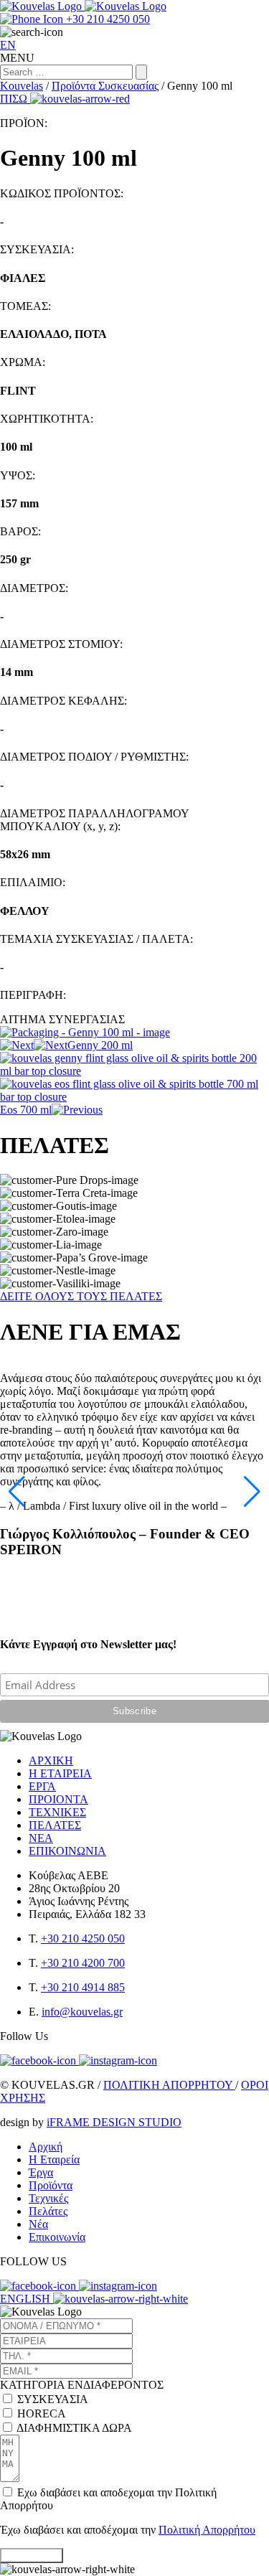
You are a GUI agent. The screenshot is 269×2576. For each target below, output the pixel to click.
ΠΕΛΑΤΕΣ (55, 1825)
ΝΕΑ (41, 1838)
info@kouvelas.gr (82, 2012)
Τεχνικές (48, 2198)
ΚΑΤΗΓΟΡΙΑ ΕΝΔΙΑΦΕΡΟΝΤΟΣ (82, 2385)
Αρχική (46, 2147)
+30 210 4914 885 (83, 1987)
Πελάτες (48, 2211)
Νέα (38, 2224)
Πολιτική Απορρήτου (207, 2530)
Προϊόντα (51, 2185)
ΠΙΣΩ (15, 99)
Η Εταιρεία (54, 2159)
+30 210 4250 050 (83, 1938)
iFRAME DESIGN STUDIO (114, 2122)
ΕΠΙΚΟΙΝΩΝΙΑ (67, 1851)
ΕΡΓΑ (42, 1786)
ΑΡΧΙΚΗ (51, 1761)
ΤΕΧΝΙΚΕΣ (57, 1812)
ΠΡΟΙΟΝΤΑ (58, 1799)
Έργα (41, 2172)
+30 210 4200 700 (83, 1963)
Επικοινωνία (57, 2237)
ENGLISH (27, 2299)
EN (8, 45)
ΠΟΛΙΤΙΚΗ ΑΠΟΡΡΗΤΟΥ (169, 2085)
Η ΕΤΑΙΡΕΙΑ (60, 1773)
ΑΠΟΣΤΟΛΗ (32, 2556)
